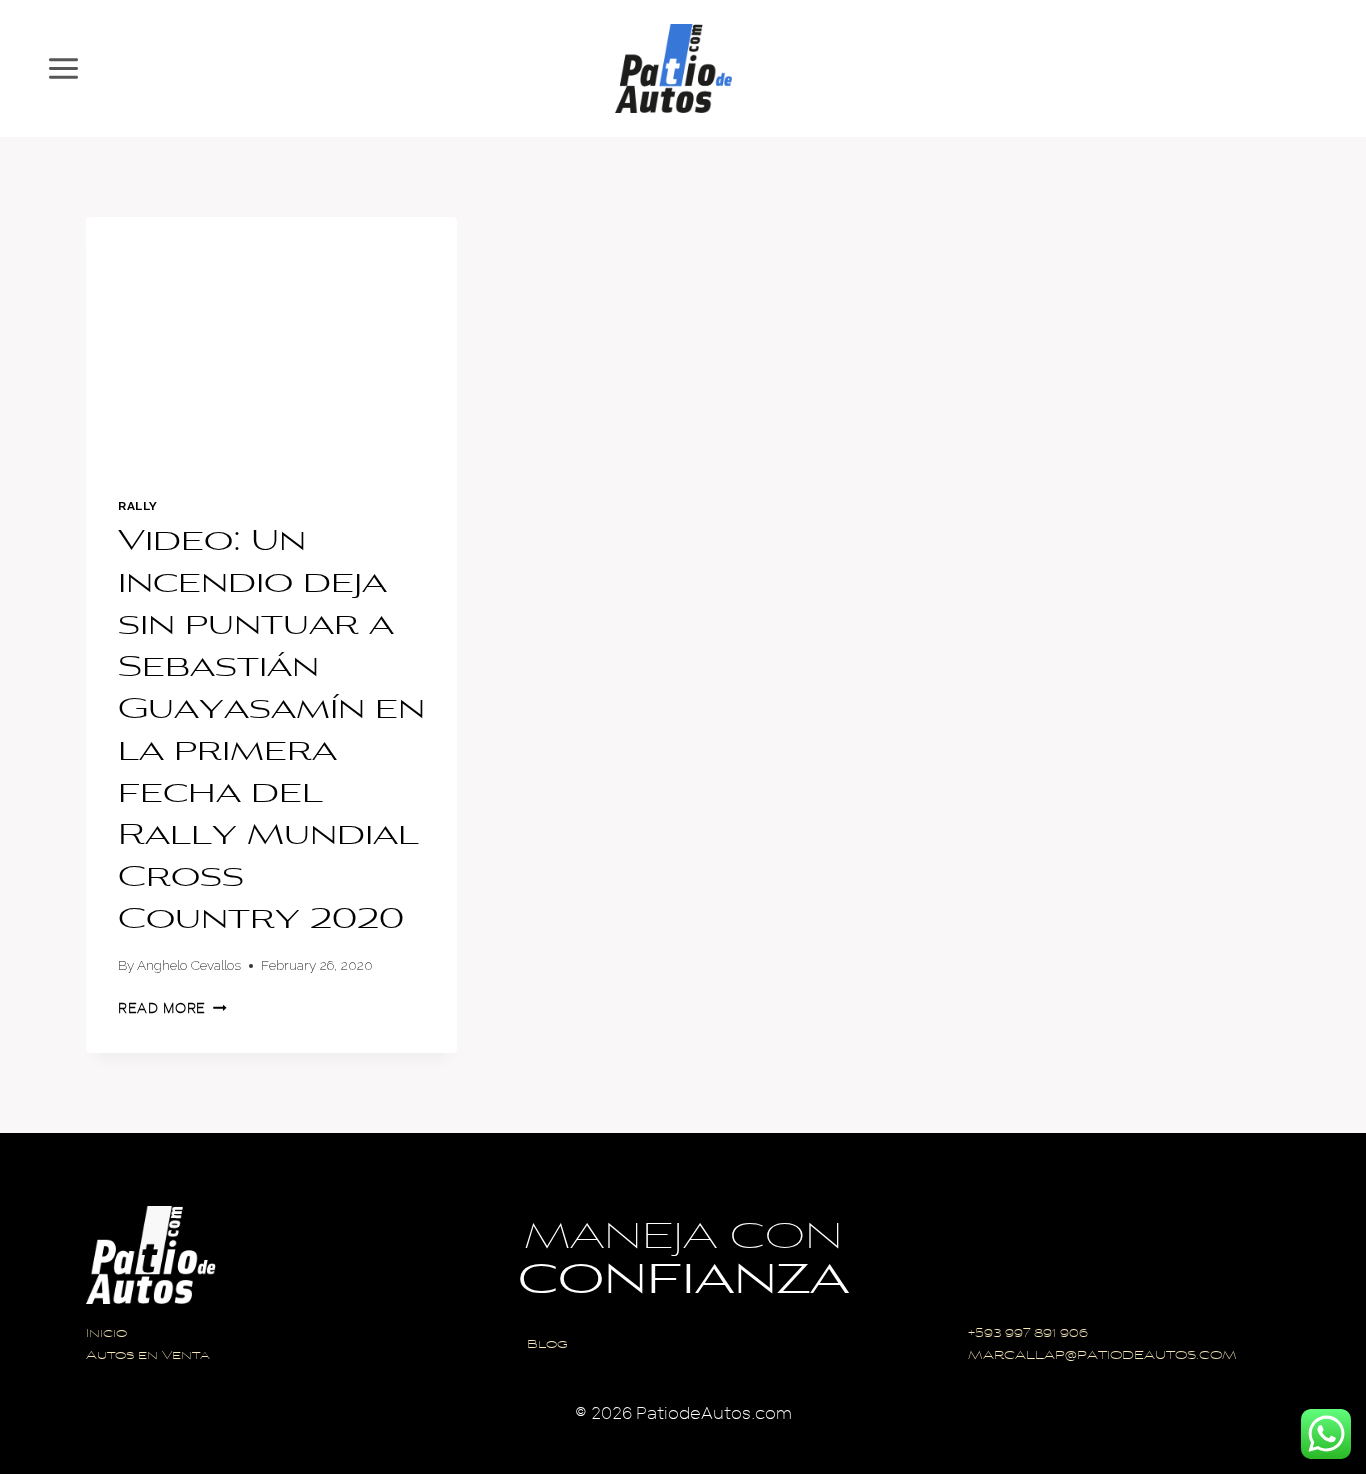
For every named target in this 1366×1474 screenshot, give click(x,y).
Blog (547, 1345)
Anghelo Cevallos (189, 965)
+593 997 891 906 (1028, 1334)
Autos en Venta (148, 1356)
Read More (172, 1008)
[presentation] (271, 341)
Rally (138, 506)
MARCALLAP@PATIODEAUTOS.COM (1102, 1356)
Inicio (106, 1334)
